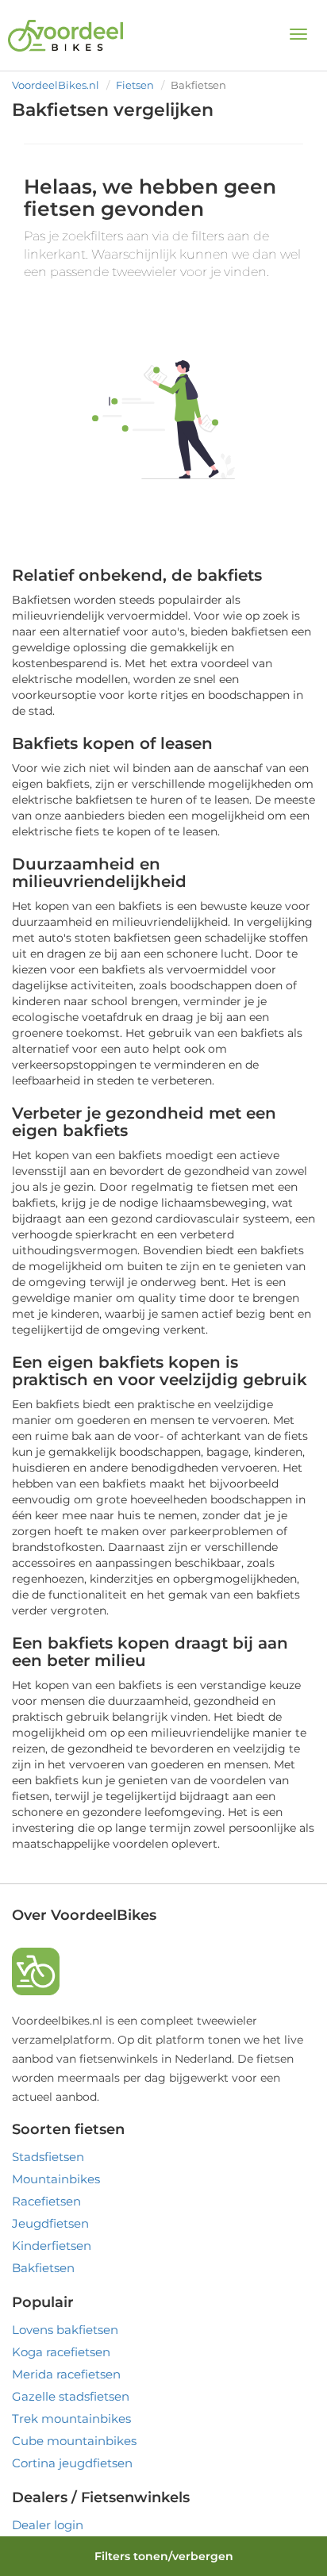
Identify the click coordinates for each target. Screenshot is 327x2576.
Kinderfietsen (52, 2246)
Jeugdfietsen (50, 2223)
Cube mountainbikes (74, 2441)
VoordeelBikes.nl (56, 85)
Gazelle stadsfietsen (71, 2396)
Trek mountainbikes (71, 2419)
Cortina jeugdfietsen (72, 2463)
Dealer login (48, 2525)
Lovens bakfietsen (65, 2330)
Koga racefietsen (61, 2352)
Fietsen (135, 85)
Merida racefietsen (66, 2374)
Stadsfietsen (48, 2157)
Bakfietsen (43, 2268)
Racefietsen (46, 2201)
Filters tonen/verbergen (164, 2556)
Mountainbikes (56, 2179)
